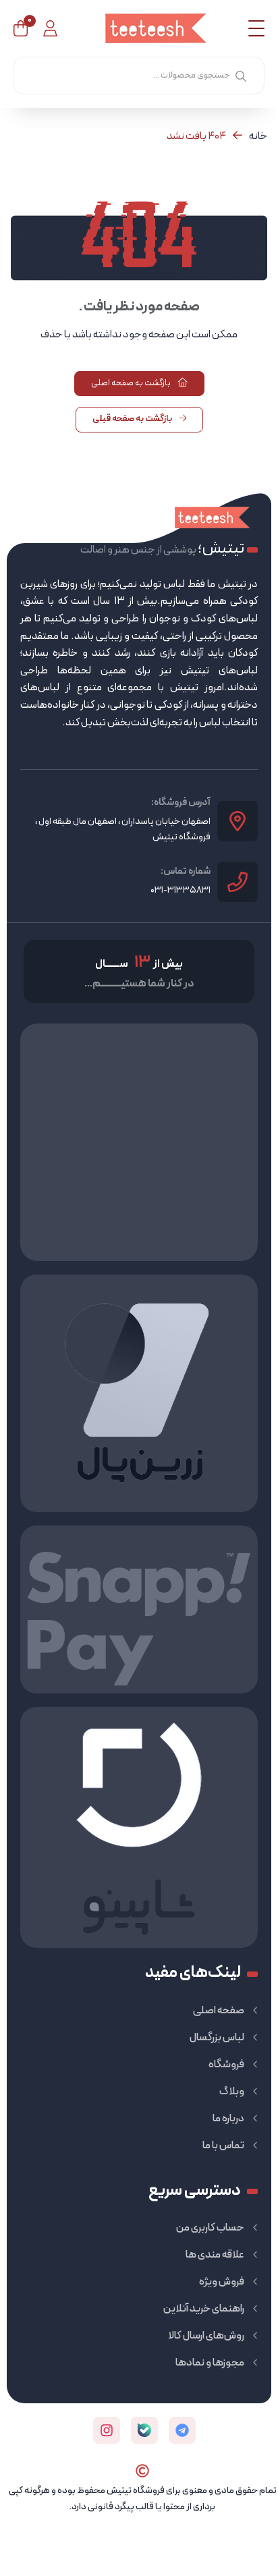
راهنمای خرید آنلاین (204, 2309)
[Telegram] (182, 2430)
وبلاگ (232, 2092)
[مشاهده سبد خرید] (21, 28)
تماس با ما (223, 2146)
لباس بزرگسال (217, 2038)
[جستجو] (241, 76)
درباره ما (228, 2119)
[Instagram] (107, 2430)
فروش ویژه (222, 2282)
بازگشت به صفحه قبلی (133, 419)
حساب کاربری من (210, 2228)
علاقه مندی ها (215, 2255)
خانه (258, 136)
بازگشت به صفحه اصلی (132, 383)
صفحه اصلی (219, 2011)
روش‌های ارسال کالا (206, 2336)
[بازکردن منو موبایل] (256, 28)
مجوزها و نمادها (210, 2363)
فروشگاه (226, 2065)
